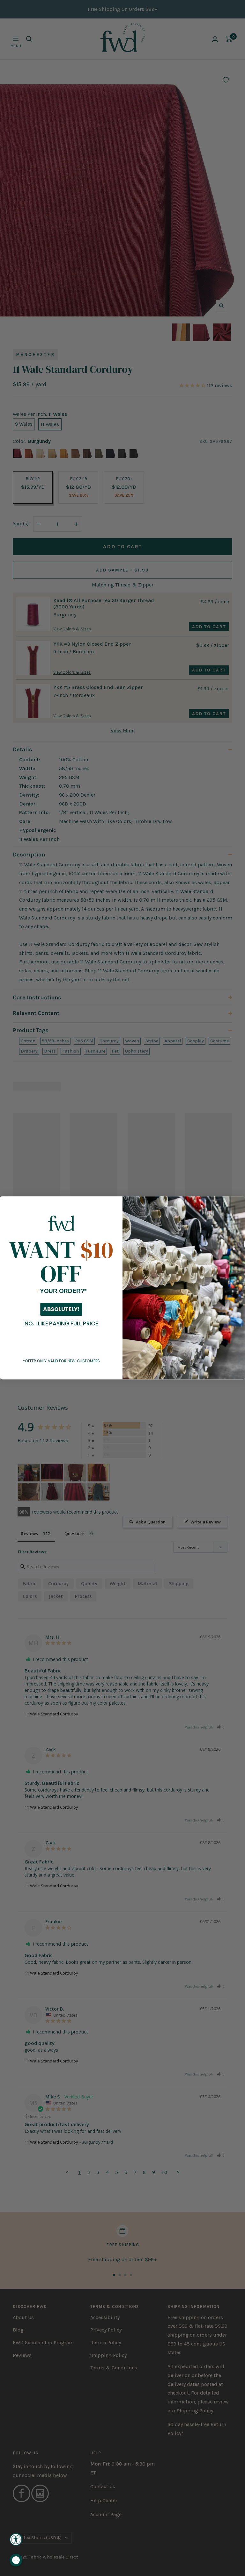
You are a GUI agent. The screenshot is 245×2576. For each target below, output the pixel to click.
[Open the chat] (16, 2560)
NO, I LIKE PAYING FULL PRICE (61, 1323)
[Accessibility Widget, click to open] (16, 2539)
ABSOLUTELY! (61, 1309)
